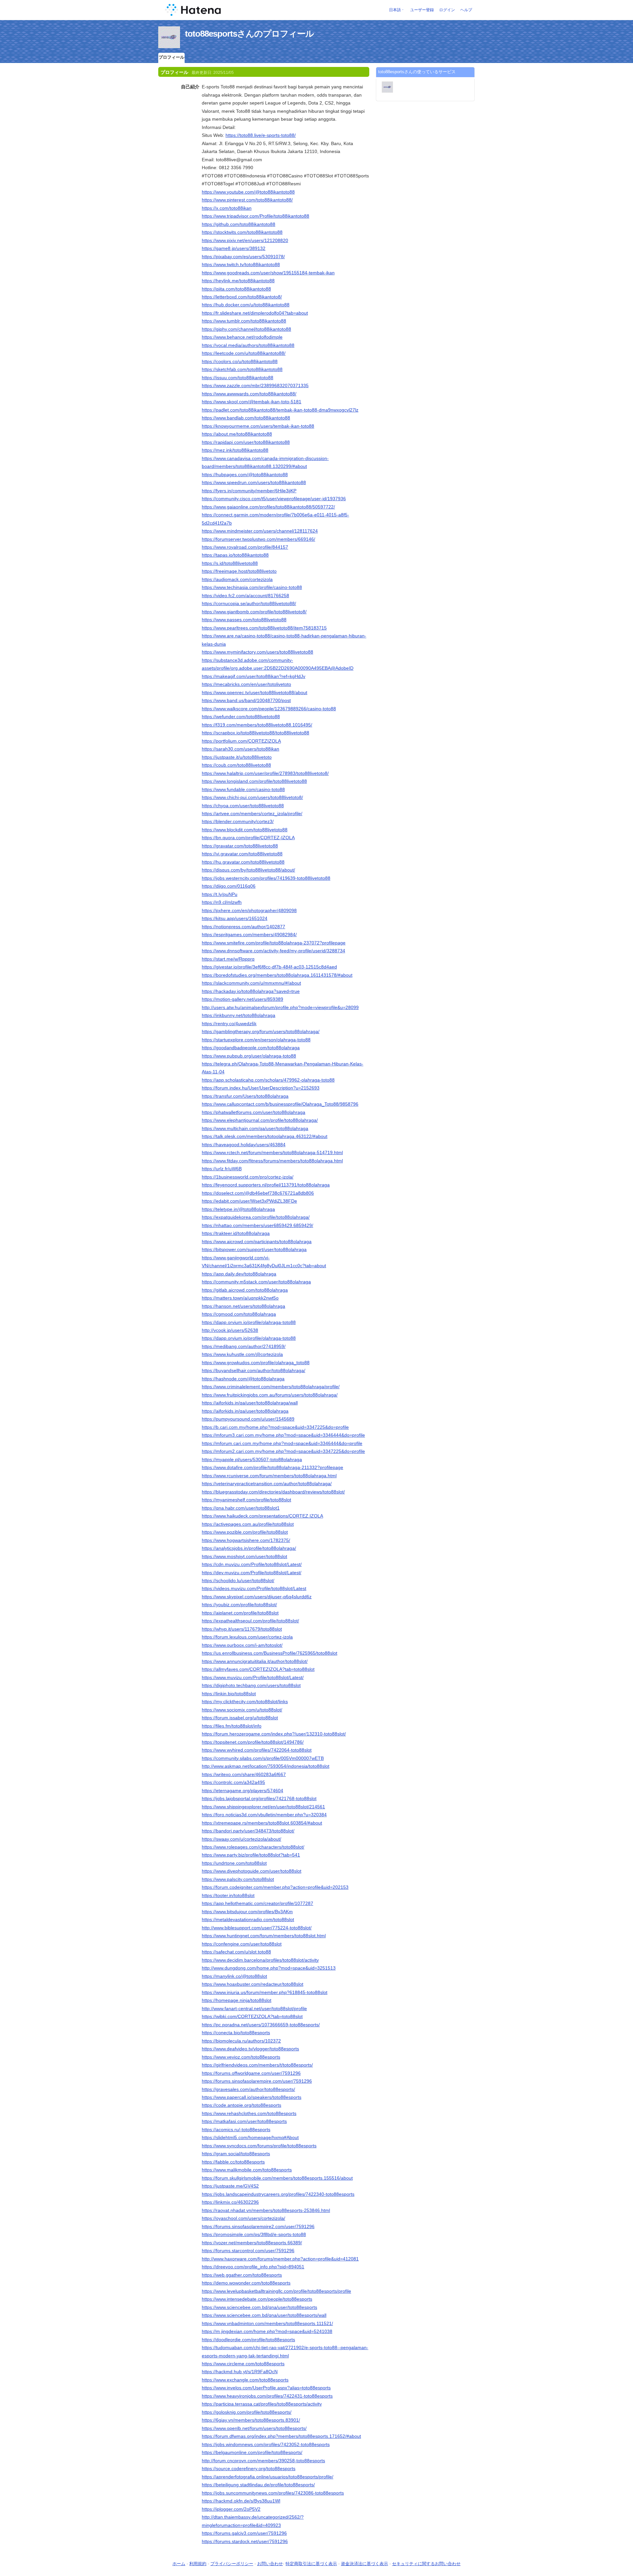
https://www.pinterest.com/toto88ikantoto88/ (247, 200)
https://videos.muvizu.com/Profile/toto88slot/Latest (254, 1588)
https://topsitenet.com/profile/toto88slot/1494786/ (253, 1742)
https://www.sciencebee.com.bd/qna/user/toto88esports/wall (264, 2315)
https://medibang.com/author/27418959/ (244, 1346)
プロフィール (171, 57)
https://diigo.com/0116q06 (229, 886)
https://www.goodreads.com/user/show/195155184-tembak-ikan (268, 273)
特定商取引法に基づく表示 (311, 2564)
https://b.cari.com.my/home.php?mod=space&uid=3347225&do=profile (275, 1427)
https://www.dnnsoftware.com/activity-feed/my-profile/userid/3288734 (273, 951)
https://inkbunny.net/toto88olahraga (239, 1015)
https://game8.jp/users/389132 (234, 248)
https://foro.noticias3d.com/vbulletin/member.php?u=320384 (264, 1815)
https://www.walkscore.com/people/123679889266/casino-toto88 (269, 709)
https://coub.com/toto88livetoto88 (236, 765)
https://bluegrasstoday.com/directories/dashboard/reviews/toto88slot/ (273, 1492)
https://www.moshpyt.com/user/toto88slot (244, 1556)
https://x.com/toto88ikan (227, 208)
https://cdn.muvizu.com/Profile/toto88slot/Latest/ (252, 1564)
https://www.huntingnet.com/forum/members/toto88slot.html (264, 1936)
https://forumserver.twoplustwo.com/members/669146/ (258, 539)
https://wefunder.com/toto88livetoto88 (241, 717)
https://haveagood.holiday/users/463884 (244, 1145)
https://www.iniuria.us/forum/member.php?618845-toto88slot (265, 1992)
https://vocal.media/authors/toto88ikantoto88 (248, 345)
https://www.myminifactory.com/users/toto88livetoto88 (257, 652)
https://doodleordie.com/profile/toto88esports (248, 2340)
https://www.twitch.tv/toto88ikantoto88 (241, 264)
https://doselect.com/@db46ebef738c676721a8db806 (258, 1193)
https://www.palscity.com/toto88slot (238, 1879)
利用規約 (198, 2564)
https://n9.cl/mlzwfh (222, 902)
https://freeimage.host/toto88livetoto (239, 571)
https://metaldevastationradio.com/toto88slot (248, 1919)
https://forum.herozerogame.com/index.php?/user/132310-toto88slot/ (274, 1734)
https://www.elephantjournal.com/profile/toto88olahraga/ (260, 1120)
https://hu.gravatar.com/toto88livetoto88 (243, 862)
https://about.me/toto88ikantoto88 (237, 434)
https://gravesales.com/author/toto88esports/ (248, 2089)
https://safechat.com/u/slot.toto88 (236, 1952)
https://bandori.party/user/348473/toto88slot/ (248, 1831)
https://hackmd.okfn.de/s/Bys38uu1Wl (241, 2501)
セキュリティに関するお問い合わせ (426, 2564)
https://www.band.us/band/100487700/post (246, 700)
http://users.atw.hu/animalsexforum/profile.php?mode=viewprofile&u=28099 (280, 1007)
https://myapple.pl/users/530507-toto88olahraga (252, 1459)
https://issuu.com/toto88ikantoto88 (238, 378)
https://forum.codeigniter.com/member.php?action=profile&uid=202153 (275, 1887)
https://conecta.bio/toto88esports (236, 2033)
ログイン (447, 10)
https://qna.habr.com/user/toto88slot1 (241, 1508)
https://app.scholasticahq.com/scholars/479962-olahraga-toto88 (268, 1080)
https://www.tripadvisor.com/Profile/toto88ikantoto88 (256, 216)
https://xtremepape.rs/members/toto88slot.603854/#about (262, 1823)
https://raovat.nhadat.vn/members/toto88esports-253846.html (266, 2210)
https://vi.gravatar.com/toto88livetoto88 (242, 854)
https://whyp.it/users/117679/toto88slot (242, 1629)
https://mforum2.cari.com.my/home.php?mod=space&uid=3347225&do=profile (283, 1451)
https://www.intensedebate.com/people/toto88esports (257, 2299)
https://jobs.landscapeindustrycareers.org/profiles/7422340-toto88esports (278, 2194)
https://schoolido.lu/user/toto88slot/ (238, 1580)
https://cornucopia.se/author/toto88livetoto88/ (249, 603)
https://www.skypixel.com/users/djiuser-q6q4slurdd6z (257, 1597)
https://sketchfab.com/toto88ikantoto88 (242, 369)
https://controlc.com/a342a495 (233, 1782)
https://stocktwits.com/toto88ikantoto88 (242, 232)
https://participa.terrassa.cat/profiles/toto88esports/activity (262, 2404)
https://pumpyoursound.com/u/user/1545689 (248, 1419)
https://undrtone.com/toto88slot (234, 1863)
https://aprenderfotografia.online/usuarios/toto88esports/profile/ (268, 2477)
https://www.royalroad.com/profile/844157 (245, 547)
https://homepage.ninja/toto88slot (237, 2000)
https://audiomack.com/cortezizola (237, 579)
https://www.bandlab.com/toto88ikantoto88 (246, 418)
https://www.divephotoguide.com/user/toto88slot (252, 1871)
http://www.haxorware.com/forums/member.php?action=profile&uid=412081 (280, 2259)
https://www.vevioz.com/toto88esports (241, 2057)
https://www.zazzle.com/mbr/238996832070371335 (255, 385)
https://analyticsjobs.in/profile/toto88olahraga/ (249, 1548)
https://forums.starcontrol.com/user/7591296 (248, 2251)
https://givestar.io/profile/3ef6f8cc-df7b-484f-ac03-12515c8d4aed (269, 967)
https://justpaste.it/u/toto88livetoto (237, 757)
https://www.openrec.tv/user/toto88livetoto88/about (255, 692)
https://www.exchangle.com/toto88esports (245, 2380)
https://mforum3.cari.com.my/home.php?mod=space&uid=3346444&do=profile (283, 1435)
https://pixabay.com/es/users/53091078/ (243, 257)
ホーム (179, 2564)
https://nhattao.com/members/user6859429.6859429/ (257, 1225)
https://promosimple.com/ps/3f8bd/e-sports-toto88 (254, 2234)
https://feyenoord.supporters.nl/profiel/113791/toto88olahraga (266, 1185)
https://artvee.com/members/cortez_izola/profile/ (252, 813)
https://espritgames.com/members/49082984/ (249, 935)
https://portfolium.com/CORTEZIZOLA (241, 741)
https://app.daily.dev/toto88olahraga (239, 1274)
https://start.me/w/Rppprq (228, 959)
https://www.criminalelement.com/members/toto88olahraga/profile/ (271, 1387)
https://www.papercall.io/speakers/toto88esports (252, 2097)
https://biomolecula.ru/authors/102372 (241, 2041)
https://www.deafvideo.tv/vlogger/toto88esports (250, 2049)
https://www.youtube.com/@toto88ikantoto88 (248, 192)
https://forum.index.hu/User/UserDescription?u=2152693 (261, 1088)
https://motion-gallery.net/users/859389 (242, 999)
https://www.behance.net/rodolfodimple (242, 337)
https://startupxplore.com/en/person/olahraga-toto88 (256, 1040)
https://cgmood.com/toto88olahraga (239, 1314)
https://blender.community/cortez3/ (238, 821)
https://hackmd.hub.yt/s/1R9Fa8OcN (240, 2372)
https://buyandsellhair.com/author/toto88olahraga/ (254, 1370)
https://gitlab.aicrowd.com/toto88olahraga (245, 1290)
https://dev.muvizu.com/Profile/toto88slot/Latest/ (252, 1573)
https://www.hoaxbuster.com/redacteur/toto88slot (253, 1984)
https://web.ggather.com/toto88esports (242, 2275)
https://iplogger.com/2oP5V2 (231, 2509)
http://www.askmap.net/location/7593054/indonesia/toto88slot (266, 1766)
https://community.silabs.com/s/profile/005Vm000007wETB (263, 1758)
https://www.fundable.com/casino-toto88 (243, 789)
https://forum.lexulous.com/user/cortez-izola (247, 1637)
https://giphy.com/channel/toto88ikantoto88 (246, 329)
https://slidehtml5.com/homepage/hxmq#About (250, 2137)
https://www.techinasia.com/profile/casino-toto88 (252, 587)
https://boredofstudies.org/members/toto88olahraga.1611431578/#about (277, 975)
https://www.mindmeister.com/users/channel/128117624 (260, 531)
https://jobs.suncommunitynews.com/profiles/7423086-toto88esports (273, 2493)
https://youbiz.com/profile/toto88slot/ (239, 1605)
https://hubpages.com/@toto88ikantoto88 (245, 475)
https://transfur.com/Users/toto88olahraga (245, 1096)
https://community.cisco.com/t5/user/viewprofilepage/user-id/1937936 (274, 499)
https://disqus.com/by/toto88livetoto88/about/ (248, 870)
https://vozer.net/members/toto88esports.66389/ (252, 2243)
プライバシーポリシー (232, 2564)
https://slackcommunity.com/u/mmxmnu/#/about (251, 983)
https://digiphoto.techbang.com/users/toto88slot (251, 1685)
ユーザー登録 (422, 10)
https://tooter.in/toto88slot (228, 1895)
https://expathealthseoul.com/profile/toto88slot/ (250, 1621)
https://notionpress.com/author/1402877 (243, 927)
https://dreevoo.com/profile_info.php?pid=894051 (253, 2267)
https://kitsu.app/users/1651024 (235, 918)
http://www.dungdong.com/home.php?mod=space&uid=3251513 (269, 1968)
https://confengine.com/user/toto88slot (242, 1944)
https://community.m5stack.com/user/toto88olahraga (256, 1282)
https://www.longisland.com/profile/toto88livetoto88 (254, 781)
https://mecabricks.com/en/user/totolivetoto (246, 684)
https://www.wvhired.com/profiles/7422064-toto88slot (257, 1750)
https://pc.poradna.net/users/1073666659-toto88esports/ (261, 2025)
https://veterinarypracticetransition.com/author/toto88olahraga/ (267, 1484)
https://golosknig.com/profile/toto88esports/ (247, 2412)
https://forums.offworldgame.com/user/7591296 (251, 2073)
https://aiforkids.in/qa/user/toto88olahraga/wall (250, 1403)
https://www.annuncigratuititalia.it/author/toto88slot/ (255, 1661)
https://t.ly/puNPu (220, 894)
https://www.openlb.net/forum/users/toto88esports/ (254, 2428)
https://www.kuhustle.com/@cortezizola (242, 1354)
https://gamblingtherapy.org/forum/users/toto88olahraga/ (261, 1031)
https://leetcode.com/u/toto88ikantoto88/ (244, 353)
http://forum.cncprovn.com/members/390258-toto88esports (263, 2461)
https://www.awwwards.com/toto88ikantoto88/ (249, 394)
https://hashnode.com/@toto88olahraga (243, 1379)
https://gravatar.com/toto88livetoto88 (240, 846)
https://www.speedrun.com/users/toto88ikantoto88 (254, 482)
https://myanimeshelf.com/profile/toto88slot (246, 1500)
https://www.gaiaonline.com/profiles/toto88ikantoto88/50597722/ (268, 507)
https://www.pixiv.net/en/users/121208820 (245, 240)
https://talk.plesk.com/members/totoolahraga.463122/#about (265, 1136)
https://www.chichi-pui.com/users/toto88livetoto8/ (252, 797)
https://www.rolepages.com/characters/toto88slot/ (253, 1847)
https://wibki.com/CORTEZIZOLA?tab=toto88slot (252, 2016)
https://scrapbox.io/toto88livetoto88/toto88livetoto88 (256, 733)
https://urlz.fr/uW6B (222, 1169)
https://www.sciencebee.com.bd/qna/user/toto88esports (259, 2307)
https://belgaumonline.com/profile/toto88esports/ (252, 2452)
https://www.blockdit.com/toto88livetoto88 (245, 830)
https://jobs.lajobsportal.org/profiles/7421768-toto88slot (259, 1798)
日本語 (395, 10)
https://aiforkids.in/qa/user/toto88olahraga (245, 1411)
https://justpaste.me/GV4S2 (230, 2186)
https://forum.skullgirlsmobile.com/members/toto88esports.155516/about (277, 2178)
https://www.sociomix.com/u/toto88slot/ (242, 1710)
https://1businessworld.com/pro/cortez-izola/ (248, 1177)
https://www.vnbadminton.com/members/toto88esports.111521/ (267, 2323)
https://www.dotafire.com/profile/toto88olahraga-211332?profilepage (272, 1467)
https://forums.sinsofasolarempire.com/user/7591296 (257, 2081)
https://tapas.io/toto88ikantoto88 (235, 555)
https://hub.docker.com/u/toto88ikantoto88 (246, 305)
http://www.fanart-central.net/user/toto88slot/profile (254, 2009)
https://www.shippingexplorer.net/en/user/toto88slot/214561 (263, 1807)
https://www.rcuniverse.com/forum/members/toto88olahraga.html (269, 1476)
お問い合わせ (270, 2564)
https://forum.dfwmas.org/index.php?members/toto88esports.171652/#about (281, 2436)
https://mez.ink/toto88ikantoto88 (235, 450)
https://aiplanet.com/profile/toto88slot (240, 1613)
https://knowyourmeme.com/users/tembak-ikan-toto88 (258, 426)
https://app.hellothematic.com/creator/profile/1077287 (257, 1903)
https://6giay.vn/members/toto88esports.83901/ (251, 2420)
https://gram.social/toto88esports (236, 2154)
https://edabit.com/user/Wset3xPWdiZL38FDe (249, 1201)
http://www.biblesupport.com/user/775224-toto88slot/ (257, 1928)
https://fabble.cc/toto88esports (233, 2162)
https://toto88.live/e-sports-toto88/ (261, 135)
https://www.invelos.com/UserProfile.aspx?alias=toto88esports (266, 2388)
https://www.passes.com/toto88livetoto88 (244, 620)
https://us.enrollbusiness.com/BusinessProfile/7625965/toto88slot (270, 1653)
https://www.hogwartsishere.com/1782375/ (246, 1540)
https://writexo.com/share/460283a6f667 (244, 1774)
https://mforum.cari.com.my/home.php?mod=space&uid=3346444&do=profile (282, 1443)
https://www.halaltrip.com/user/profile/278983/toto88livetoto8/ (265, 773)
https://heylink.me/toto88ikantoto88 (238, 281)
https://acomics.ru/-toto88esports (236, 2130)
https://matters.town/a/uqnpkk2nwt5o (240, 1298)
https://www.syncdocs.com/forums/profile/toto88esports (259, 2146)
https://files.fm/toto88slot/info (232, 1726)
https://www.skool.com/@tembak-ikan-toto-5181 (252, 402)
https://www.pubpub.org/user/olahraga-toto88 (249, 1056)
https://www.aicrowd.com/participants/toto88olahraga (257, 1242)
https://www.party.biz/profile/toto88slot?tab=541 (251, 1855)
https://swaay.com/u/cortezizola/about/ (241, 1839)
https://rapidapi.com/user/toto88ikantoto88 (246, 442)
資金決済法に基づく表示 (364, 2564)
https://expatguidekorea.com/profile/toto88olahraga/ (256, 1217)
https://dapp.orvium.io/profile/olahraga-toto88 (249, 1322)
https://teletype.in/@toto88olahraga (238, 1209)
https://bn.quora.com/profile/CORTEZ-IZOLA (248, 838)
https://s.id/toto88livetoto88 (230, 563)
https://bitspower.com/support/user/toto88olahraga (254, 1249)
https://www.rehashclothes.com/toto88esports (249, 2113)
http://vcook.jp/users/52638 (230, 1330)
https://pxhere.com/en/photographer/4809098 (249, 910)
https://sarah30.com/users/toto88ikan (241, 749)
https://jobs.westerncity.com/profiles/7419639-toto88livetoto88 (266, 878)
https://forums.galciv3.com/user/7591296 (244, 2533)
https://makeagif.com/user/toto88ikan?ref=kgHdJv (254, 676)
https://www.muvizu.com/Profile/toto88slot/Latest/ (253, 1677)
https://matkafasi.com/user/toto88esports (244, 2121)
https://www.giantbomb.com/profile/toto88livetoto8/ (254, 612)
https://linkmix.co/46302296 (230, 2202)
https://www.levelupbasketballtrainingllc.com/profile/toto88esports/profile (276, 2291)
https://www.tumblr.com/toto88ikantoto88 (244, 321)
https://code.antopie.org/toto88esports (241, 2105)
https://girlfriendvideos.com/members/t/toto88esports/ (257, 2065)
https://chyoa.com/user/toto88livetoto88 (243, 806)
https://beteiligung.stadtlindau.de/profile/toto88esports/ (258, 2485)
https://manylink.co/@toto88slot (234, 1976)
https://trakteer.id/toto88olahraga (236, 1233)
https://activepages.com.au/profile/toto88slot (248, 1524)
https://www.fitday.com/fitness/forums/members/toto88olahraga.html (272, 1161)
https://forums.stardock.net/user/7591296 (245, 2541)
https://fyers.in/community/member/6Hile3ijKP (249, 491)
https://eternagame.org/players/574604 (242, 1791)
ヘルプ (466, 10)
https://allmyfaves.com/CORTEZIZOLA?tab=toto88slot (258, 1669)
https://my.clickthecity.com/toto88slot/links (245, 1702)
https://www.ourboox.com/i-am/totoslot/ (242, 1645)
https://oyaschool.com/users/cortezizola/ (243, 2218)
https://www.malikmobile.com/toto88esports (247, 2170)
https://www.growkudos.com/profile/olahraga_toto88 (256, 1363)
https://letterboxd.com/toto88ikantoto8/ (242, 297)
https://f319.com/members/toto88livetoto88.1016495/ (257, 725)
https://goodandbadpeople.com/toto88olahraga (251, 1048)
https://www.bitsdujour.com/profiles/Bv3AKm (247, 1912)
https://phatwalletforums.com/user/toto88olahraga (254, 1112)
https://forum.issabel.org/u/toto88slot (240, 1718)
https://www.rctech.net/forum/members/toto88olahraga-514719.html (272, 1152)
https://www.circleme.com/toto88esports (243, 2364)
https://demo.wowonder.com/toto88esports (246, 2283)
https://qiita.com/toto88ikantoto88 (236, 289)
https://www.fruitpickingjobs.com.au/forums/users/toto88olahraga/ (270, 1395)
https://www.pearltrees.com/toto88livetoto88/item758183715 (264, 628)
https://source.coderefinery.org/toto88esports (249, 2469)
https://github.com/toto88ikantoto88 (239, 224)
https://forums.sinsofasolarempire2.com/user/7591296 (258, 2226)
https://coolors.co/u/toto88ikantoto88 (240, 361)
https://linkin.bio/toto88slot (229, 1694)
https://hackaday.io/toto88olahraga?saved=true (251, 991)
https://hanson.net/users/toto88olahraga (243, 1306)
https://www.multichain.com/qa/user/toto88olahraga (255, 1128)
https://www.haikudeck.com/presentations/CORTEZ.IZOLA (262, 1516)
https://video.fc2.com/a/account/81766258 (245, 596)
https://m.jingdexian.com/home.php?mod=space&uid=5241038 (267, 2331)
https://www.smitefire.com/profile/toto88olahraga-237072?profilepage (274, 943)
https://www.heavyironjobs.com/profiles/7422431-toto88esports (267, 2396)
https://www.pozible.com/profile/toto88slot (245, 1532)
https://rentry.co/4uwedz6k (229, 1024)
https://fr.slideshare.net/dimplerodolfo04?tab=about (255, 313)
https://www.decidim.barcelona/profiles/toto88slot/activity (260, 1960)
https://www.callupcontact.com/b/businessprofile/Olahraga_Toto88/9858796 (280, 1104)
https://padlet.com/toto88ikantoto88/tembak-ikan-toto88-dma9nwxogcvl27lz (280, 410)
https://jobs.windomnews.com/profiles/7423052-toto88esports (266, 2444)
